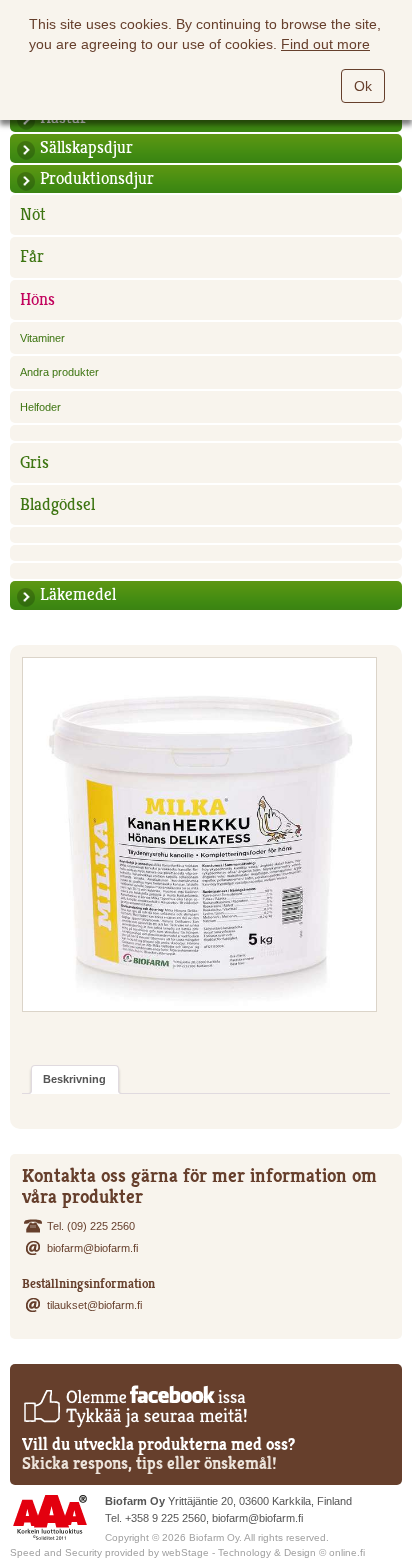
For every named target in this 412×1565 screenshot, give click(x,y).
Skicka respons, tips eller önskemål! (149, 1463)
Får (32, 256)
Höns (37, 299)
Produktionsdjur (97, 178)
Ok (363, 86)
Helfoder (40, 407)
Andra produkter (59, 372)
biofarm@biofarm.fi (92, 1248)
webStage (185, 1552)
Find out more (325, 44)
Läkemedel (78, 594)
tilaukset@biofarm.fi (94, 1305)
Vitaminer (42, 338)
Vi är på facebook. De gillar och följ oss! (134, 1406)
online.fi (347, 1552)
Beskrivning (74, 1079)
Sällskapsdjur (86, 147)
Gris (34, 462)
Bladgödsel (57, 504)
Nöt (33, 214)
